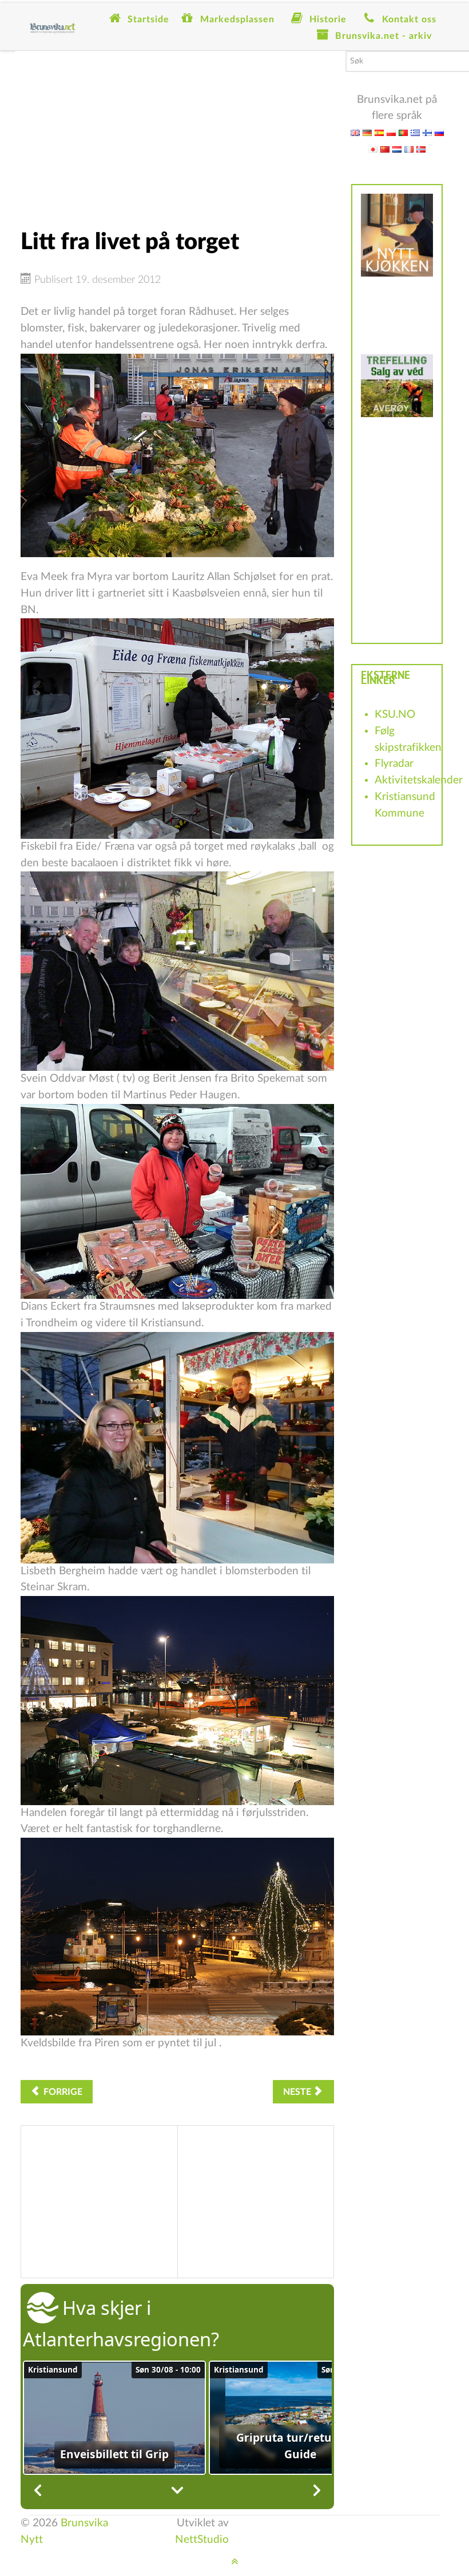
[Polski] (391, 132)
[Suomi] (427, 132)
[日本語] (373, 149)
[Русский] (439, 132)
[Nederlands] (397, 149)
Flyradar (394, 764)
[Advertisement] (177, 131)
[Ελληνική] (415, 132)
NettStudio (202, 2540)
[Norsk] (421, 149)
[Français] (409, 149)
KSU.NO (395, 715)
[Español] (379, 132)
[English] (355, 132)
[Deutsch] (367, 132)
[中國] (385, 149)
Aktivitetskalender (419, 780)
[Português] (403, 132)
